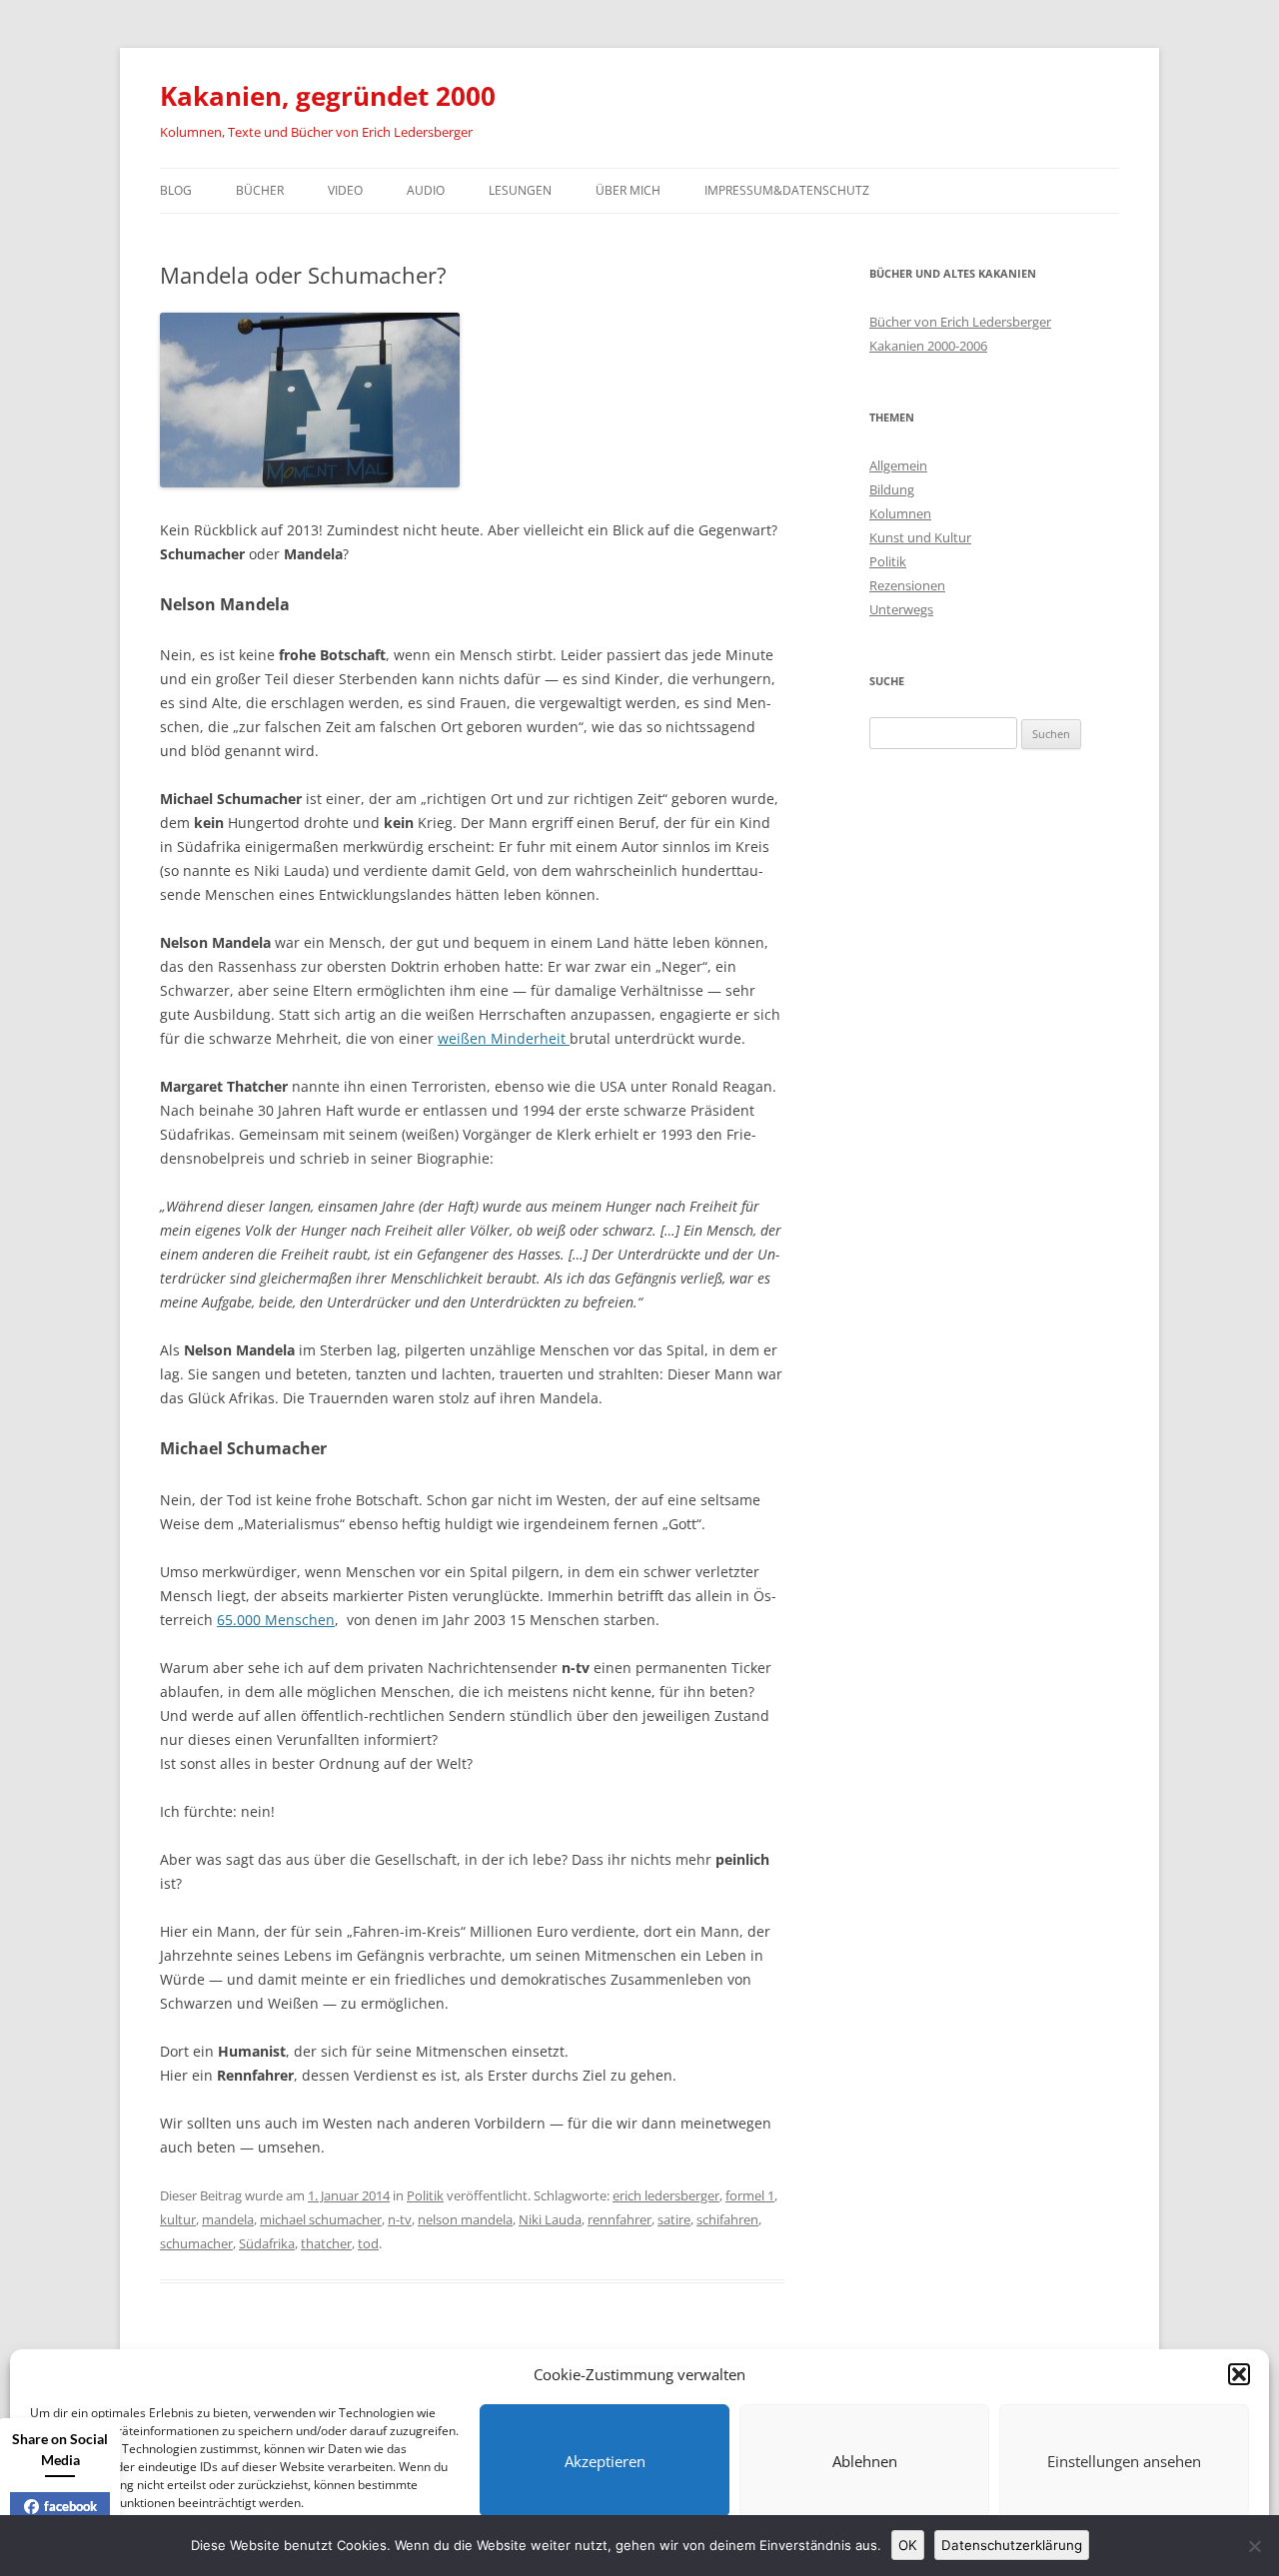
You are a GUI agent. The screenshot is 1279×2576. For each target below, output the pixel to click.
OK (908, 2545)
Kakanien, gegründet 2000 (328, 96)
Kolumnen (900, 513)
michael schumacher (321, 2219)
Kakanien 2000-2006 (928, 346)
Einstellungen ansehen (1124, 2461)
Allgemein (898, 465)
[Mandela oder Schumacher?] (310, 482)
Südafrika (267, 2243)
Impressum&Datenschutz (787, 190)
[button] (1239, 2374)
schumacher (196, 2243)
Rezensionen (907, 585)
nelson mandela (465, 2219)
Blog (176, 190)
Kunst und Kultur (920, 537)
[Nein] (1254, 2546)
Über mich (628, 190)
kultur (178, 2219)
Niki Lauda (550, 2219)
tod (368, 2243)
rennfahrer (620, 2219)
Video (345, 190)
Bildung (892, 489)
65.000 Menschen (276, 1620)
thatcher (326, 2243)
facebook (70, 2506)
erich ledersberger (666, 2195)
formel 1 (750, 2195)
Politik (425, 2195)
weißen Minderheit (504, 1038)
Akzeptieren (605, 2461)
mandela (228, 2219)
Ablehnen (865, 2461)
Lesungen (520, 190)
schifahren (727, 2219)
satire (674, 2219)
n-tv (400, 2219)
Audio (426, 190)
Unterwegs (901, 609)
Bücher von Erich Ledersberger (960, 322)
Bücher (260, 190)
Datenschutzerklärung (1012, 2545)
